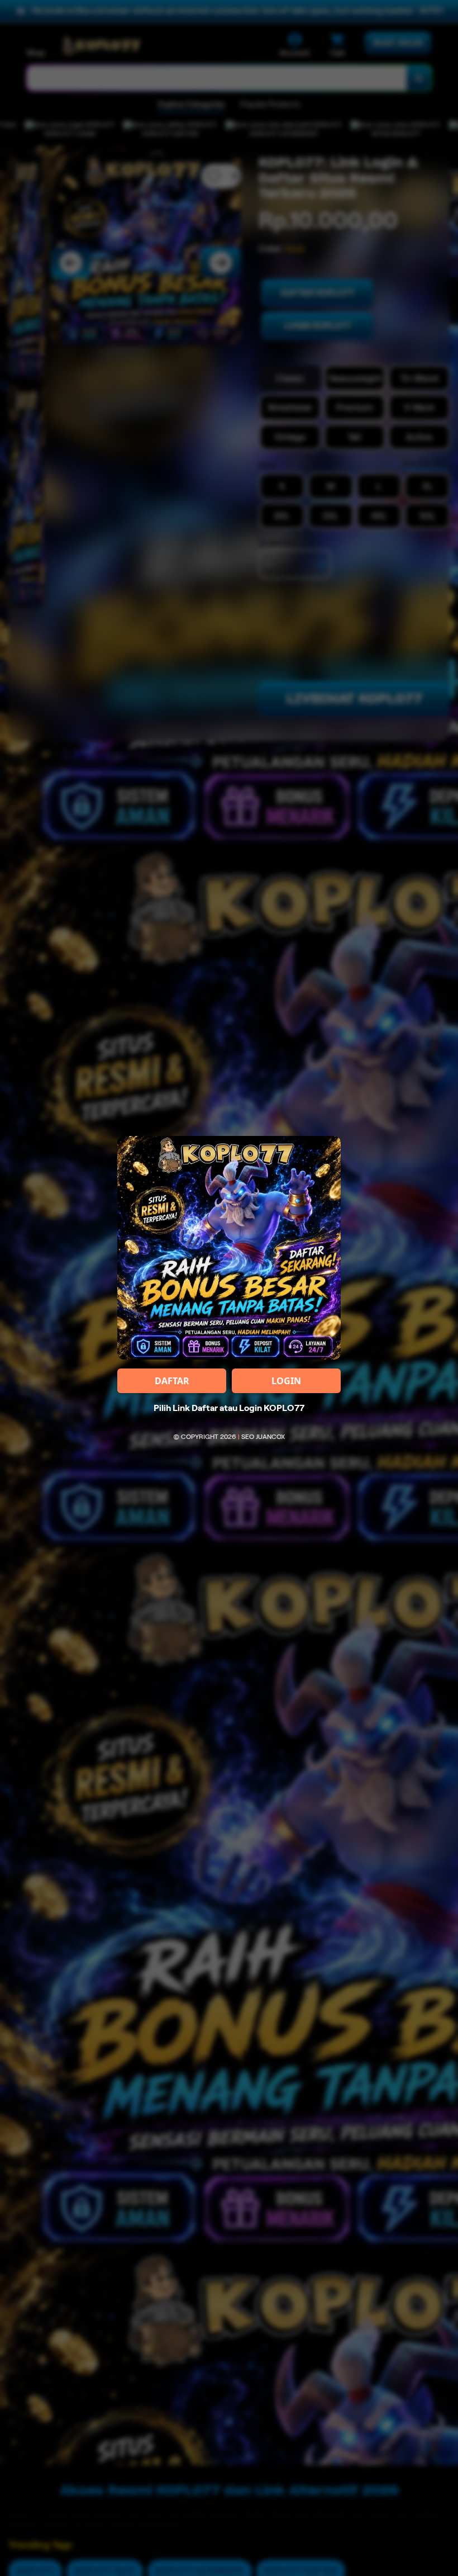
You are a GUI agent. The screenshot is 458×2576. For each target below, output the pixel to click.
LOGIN (286, 1381)
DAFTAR (172, 1381)
